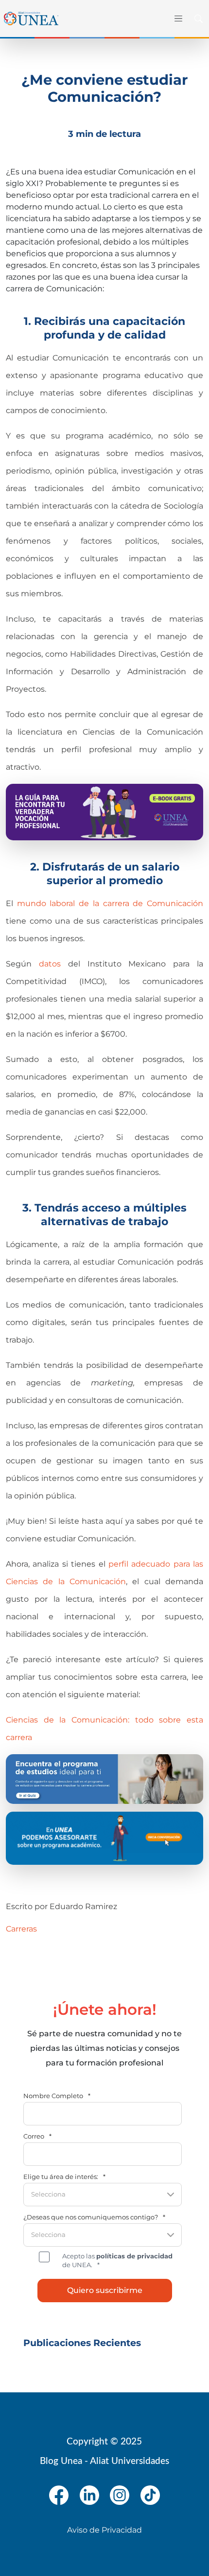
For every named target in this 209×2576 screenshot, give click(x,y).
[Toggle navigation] (178, 19)
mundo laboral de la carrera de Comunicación (110, 903)
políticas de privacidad (134, 2256)
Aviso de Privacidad (104, 2530)
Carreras (21, 1929)
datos (50, 964)
